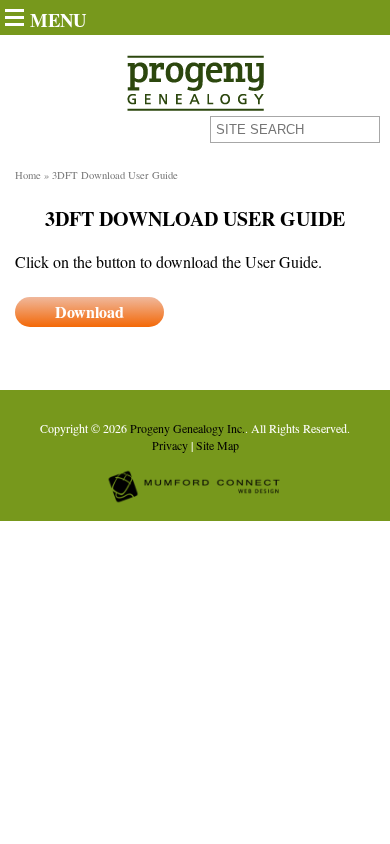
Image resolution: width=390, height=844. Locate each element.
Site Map (217, 445)
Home (28, 175)
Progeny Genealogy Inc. (187, 428)
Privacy (170, 445)
